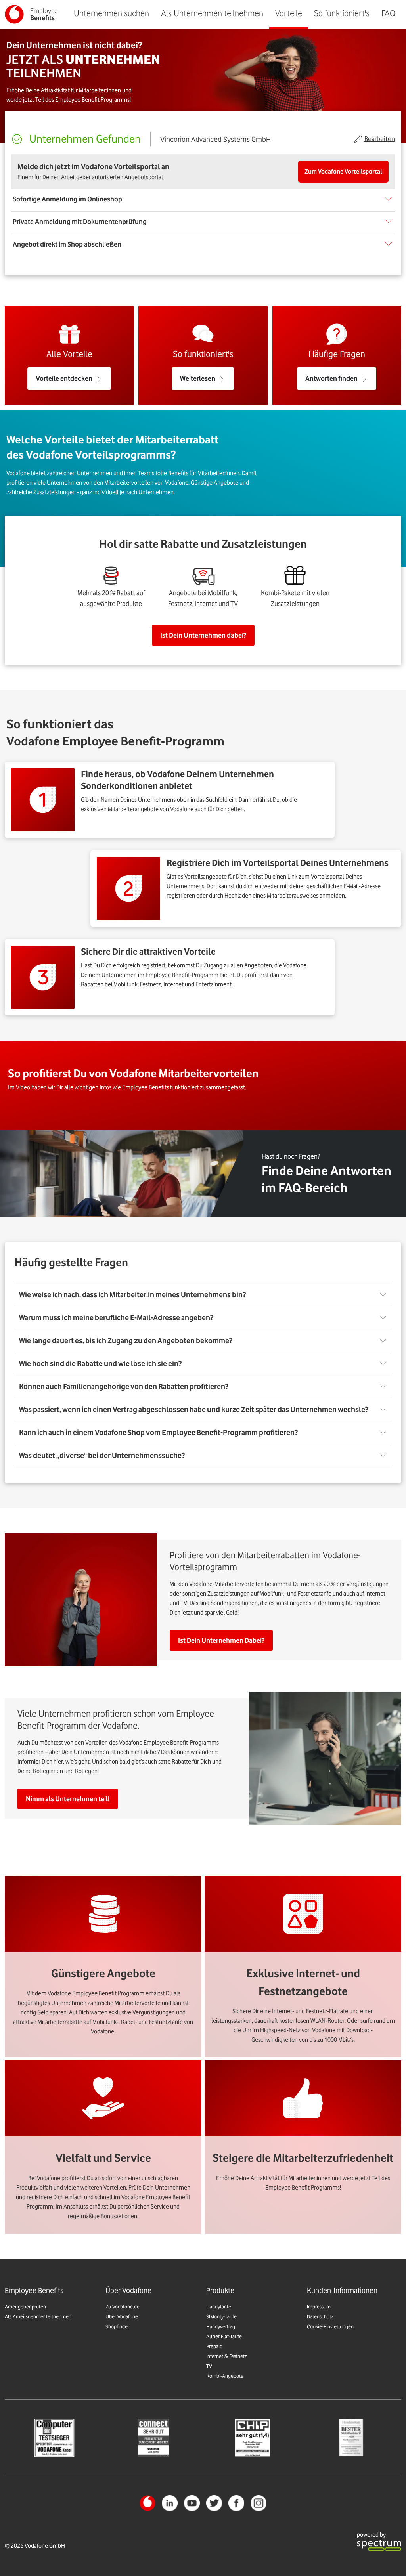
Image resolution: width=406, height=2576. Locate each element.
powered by (371, 2535)
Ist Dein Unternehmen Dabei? (221, 1640)
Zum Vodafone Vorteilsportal (343, 172)
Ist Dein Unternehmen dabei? (203, 635)
